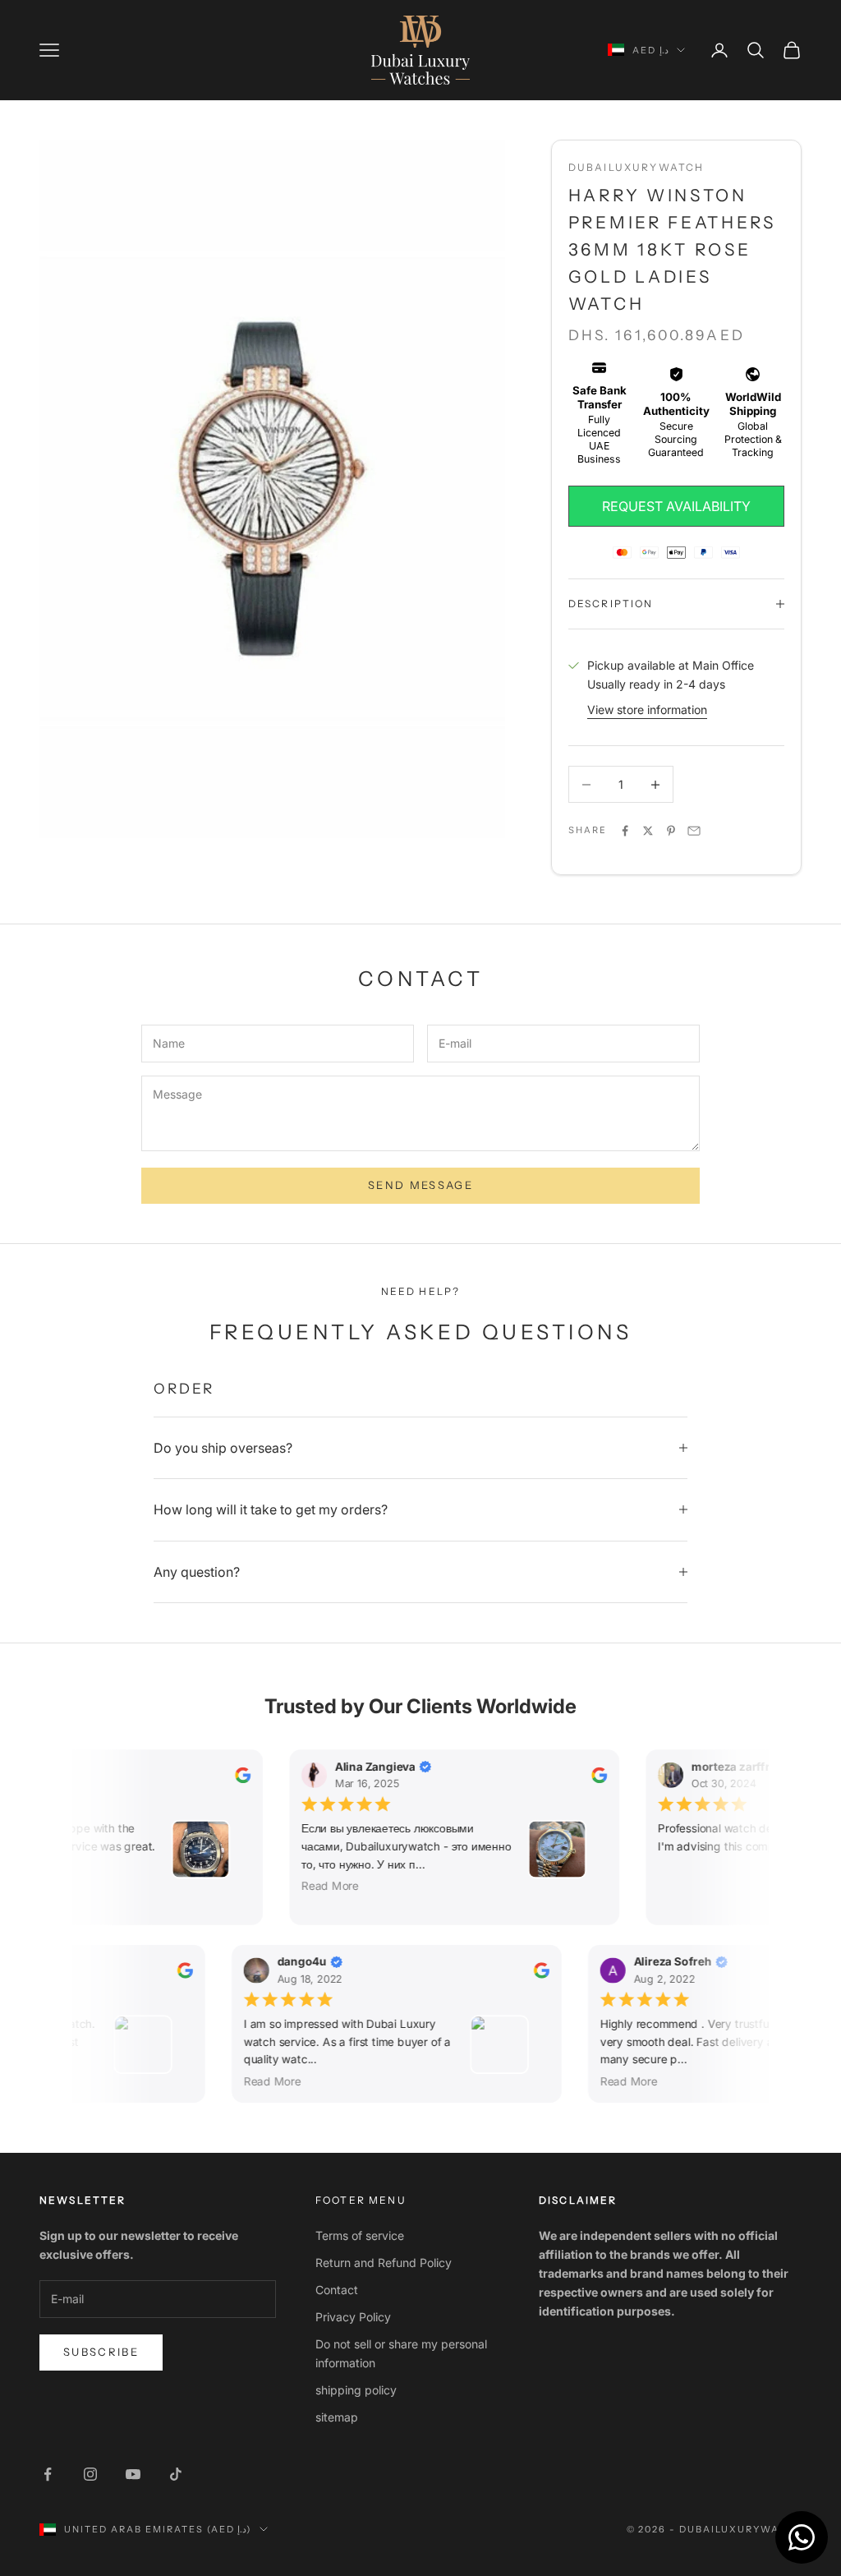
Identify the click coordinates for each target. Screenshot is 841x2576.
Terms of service (360, 2235)
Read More (324, 1886)
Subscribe (101, 2352)
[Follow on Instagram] (90, 2474)
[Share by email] (694, 831)
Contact (337, 2290)
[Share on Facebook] (625, 831)
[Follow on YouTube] (133, 2474)
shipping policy (356, 2390)
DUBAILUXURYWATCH (636, 167)
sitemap (337, 2417)
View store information (647, 710)
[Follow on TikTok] (176, 2474)
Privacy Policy (353, 2317)
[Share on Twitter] (648, 831)
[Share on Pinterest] (671, 831)
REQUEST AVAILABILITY (676, 506)
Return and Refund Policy (384, 2263)
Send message (420, 1185)
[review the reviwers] (237, 1775)
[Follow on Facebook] (48, 2474)
